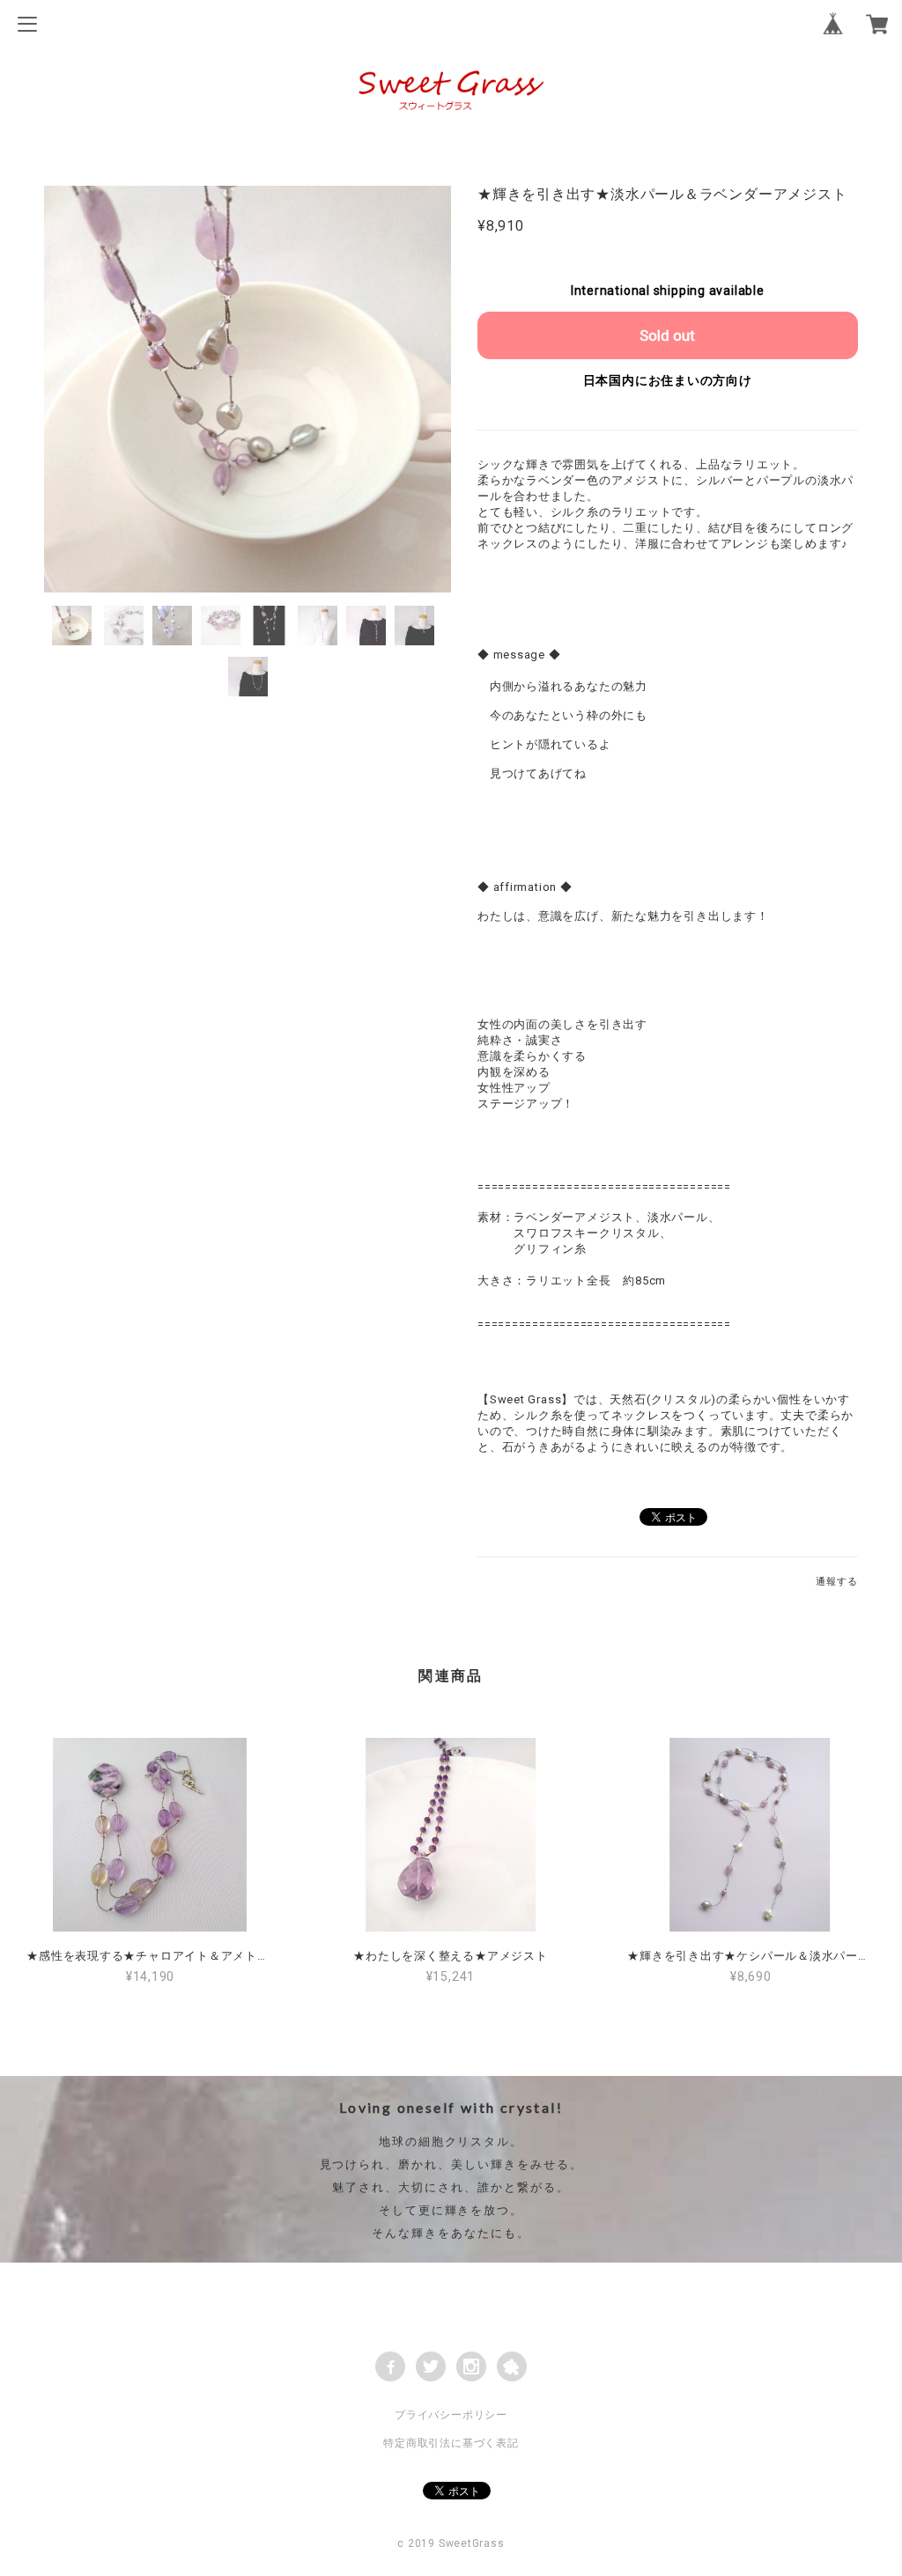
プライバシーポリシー (451, 2415)
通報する (836, 1582)
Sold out (667, 335)
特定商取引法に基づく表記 (451, 2443)
